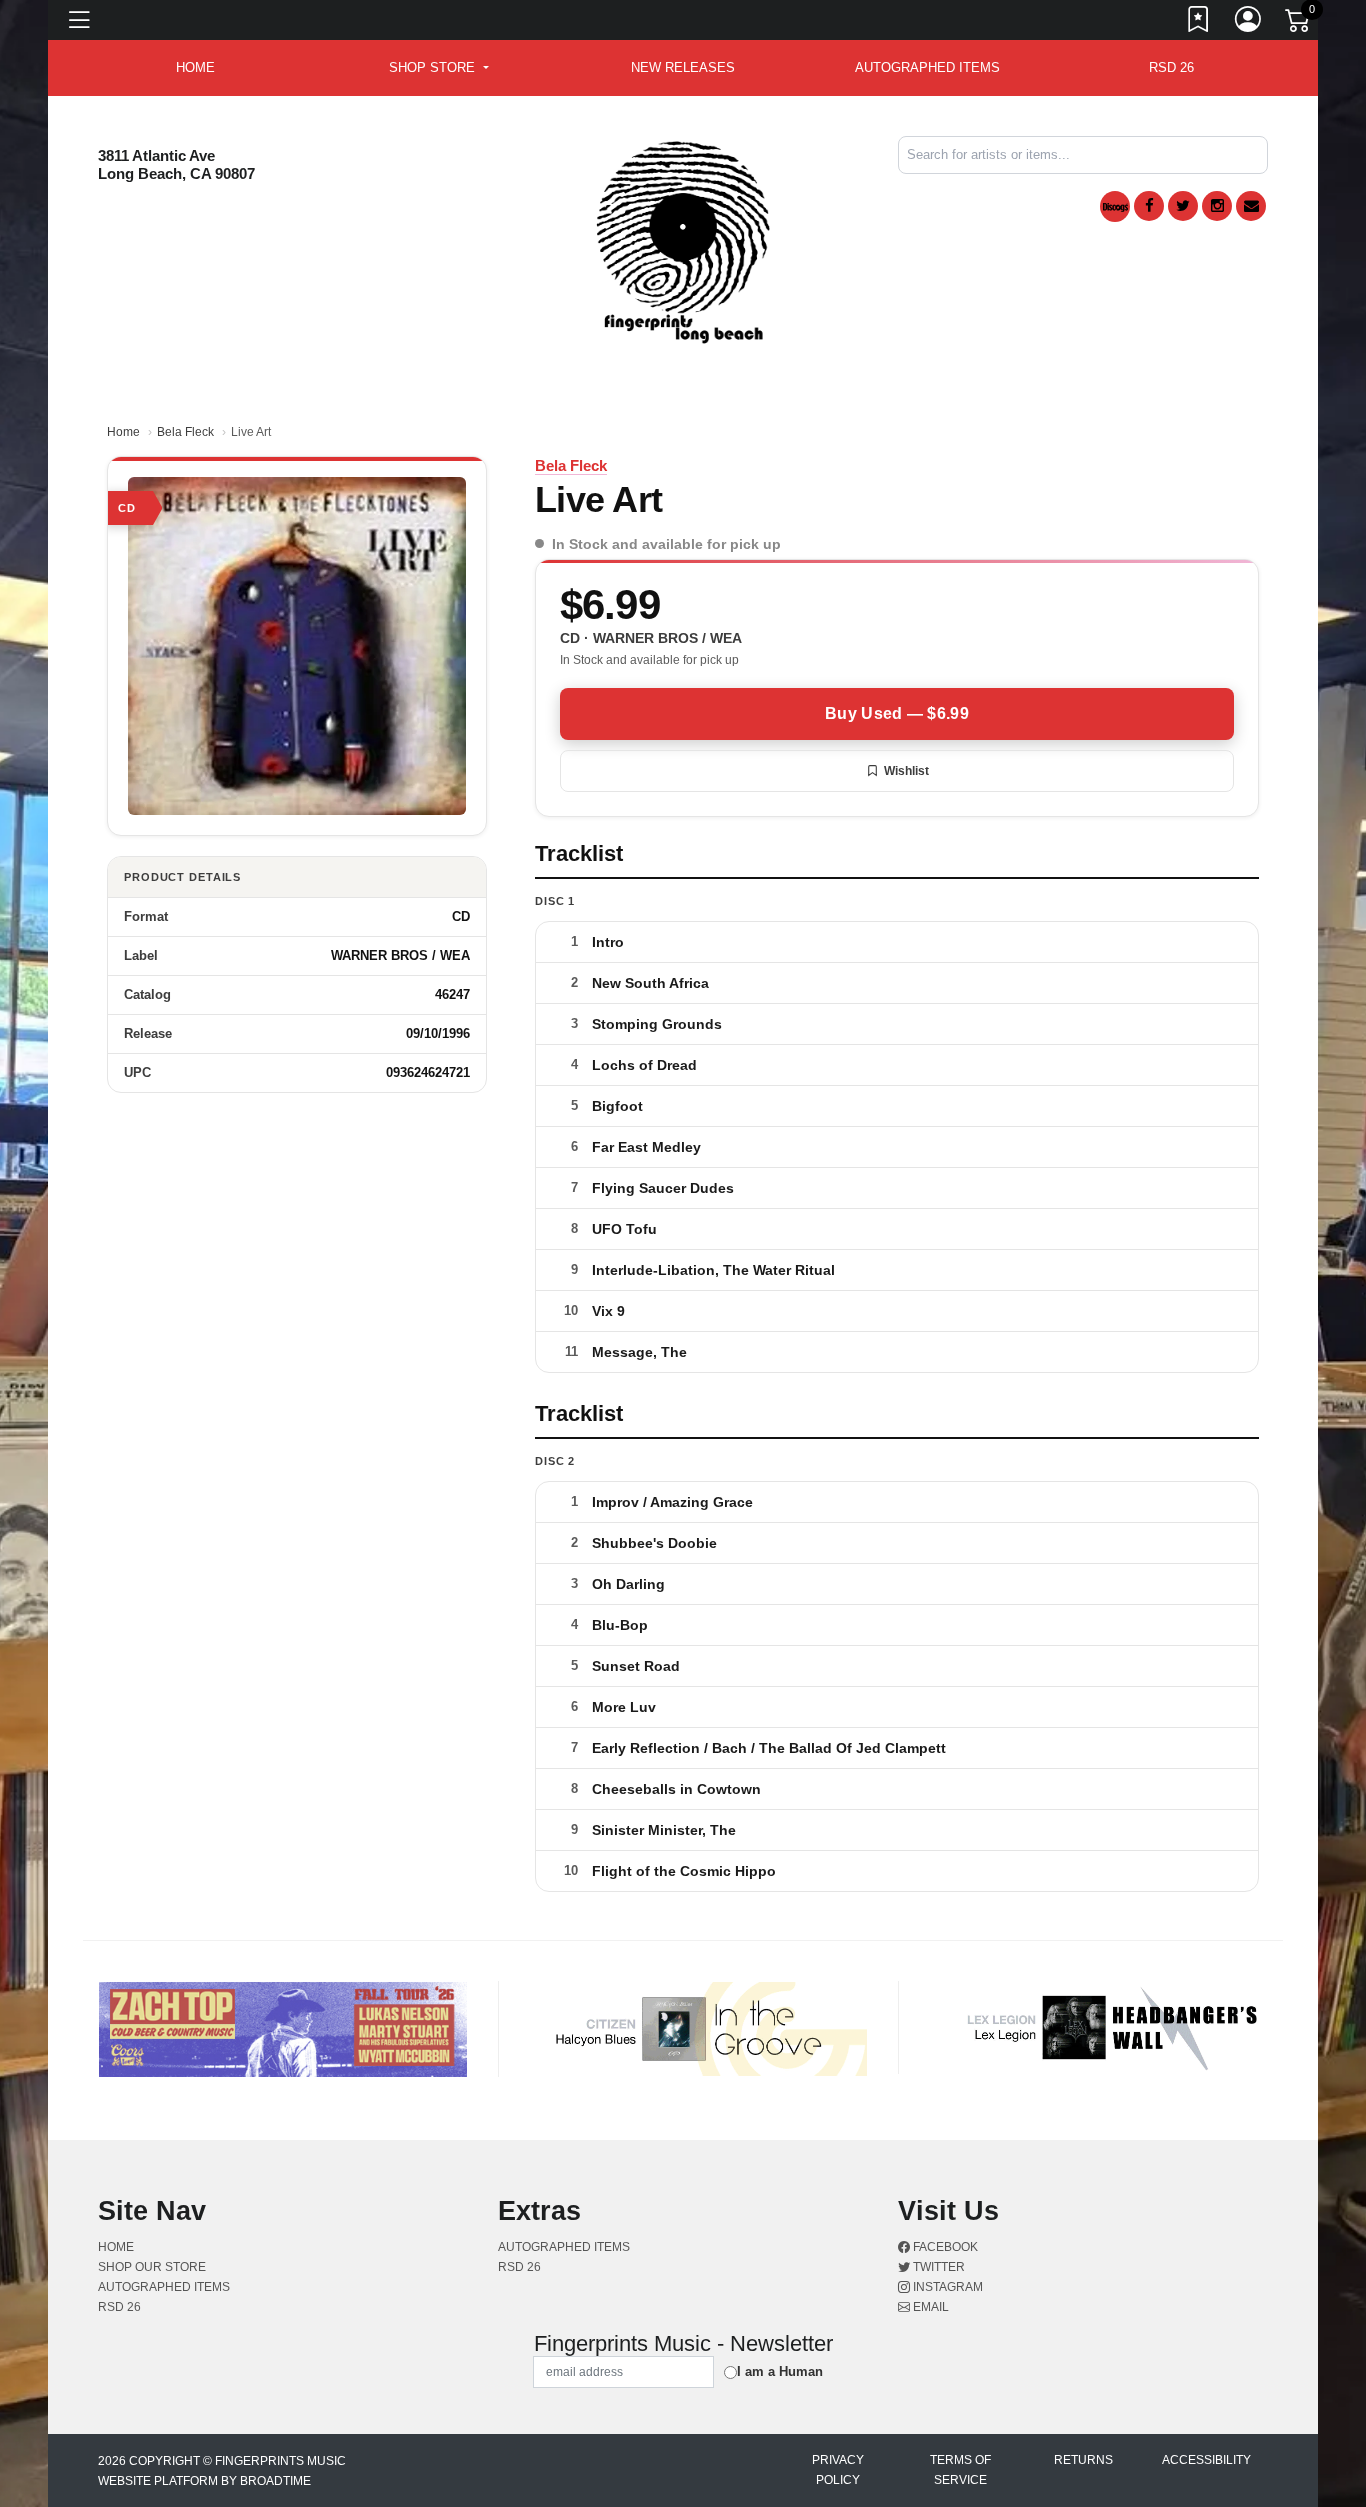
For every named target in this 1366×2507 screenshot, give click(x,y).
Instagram (946, 2287)
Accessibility (1206, 2460)
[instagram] (1217, 206)
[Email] (1251, 206)
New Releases (683, 67)
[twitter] (1183, 206)
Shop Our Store (152, 2267)
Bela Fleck (185, 432)
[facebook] (1149, 206)
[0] (1299, 24)
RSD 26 (1171, 67)
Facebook (944, 2247)
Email (929, 2307)
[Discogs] (1115, 206)
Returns (1083, 2460)
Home (123, 432)
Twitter (937, 2267)
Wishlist (906, 771)
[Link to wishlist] (1199, 23)
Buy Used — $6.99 (897, 713)
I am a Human (780, 2371)
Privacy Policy (838, 2470)
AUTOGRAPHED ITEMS (927, 67)
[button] (438, 68)
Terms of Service (960, 2470)
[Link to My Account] (1249, 23)
